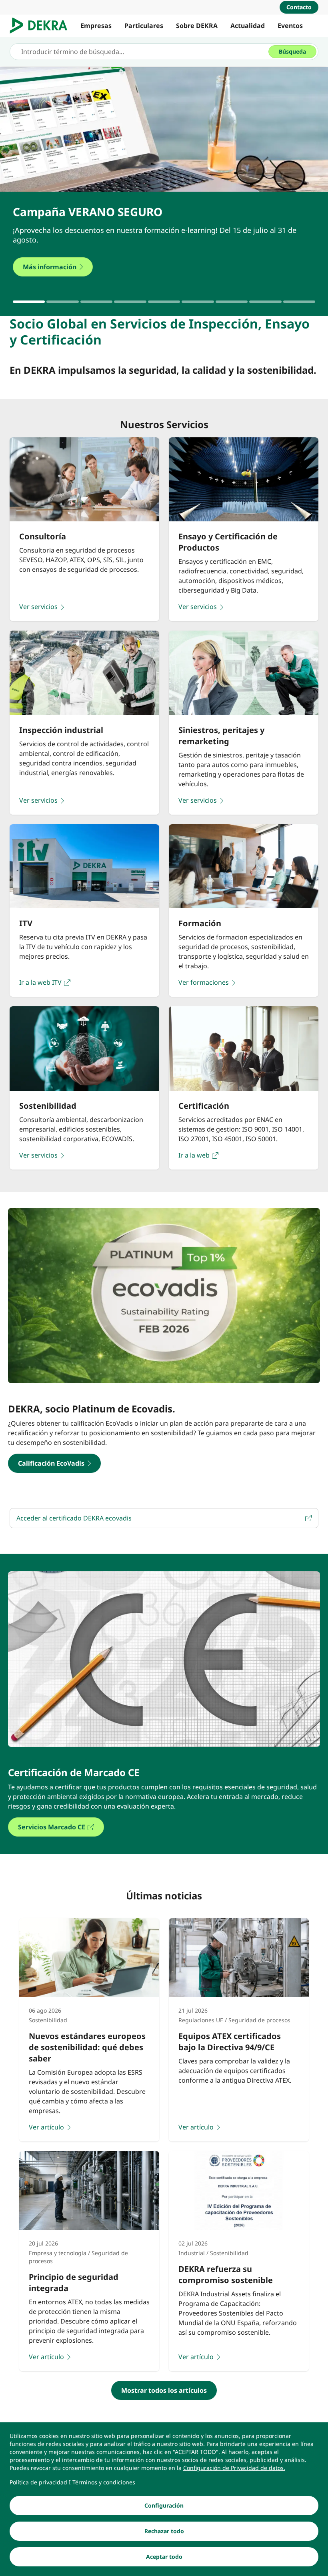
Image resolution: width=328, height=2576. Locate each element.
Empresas (96, 26)
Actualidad (248, 26)
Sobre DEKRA (197, 26)
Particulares (144, 26)
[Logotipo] (42, 26)
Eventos (290, 26)
